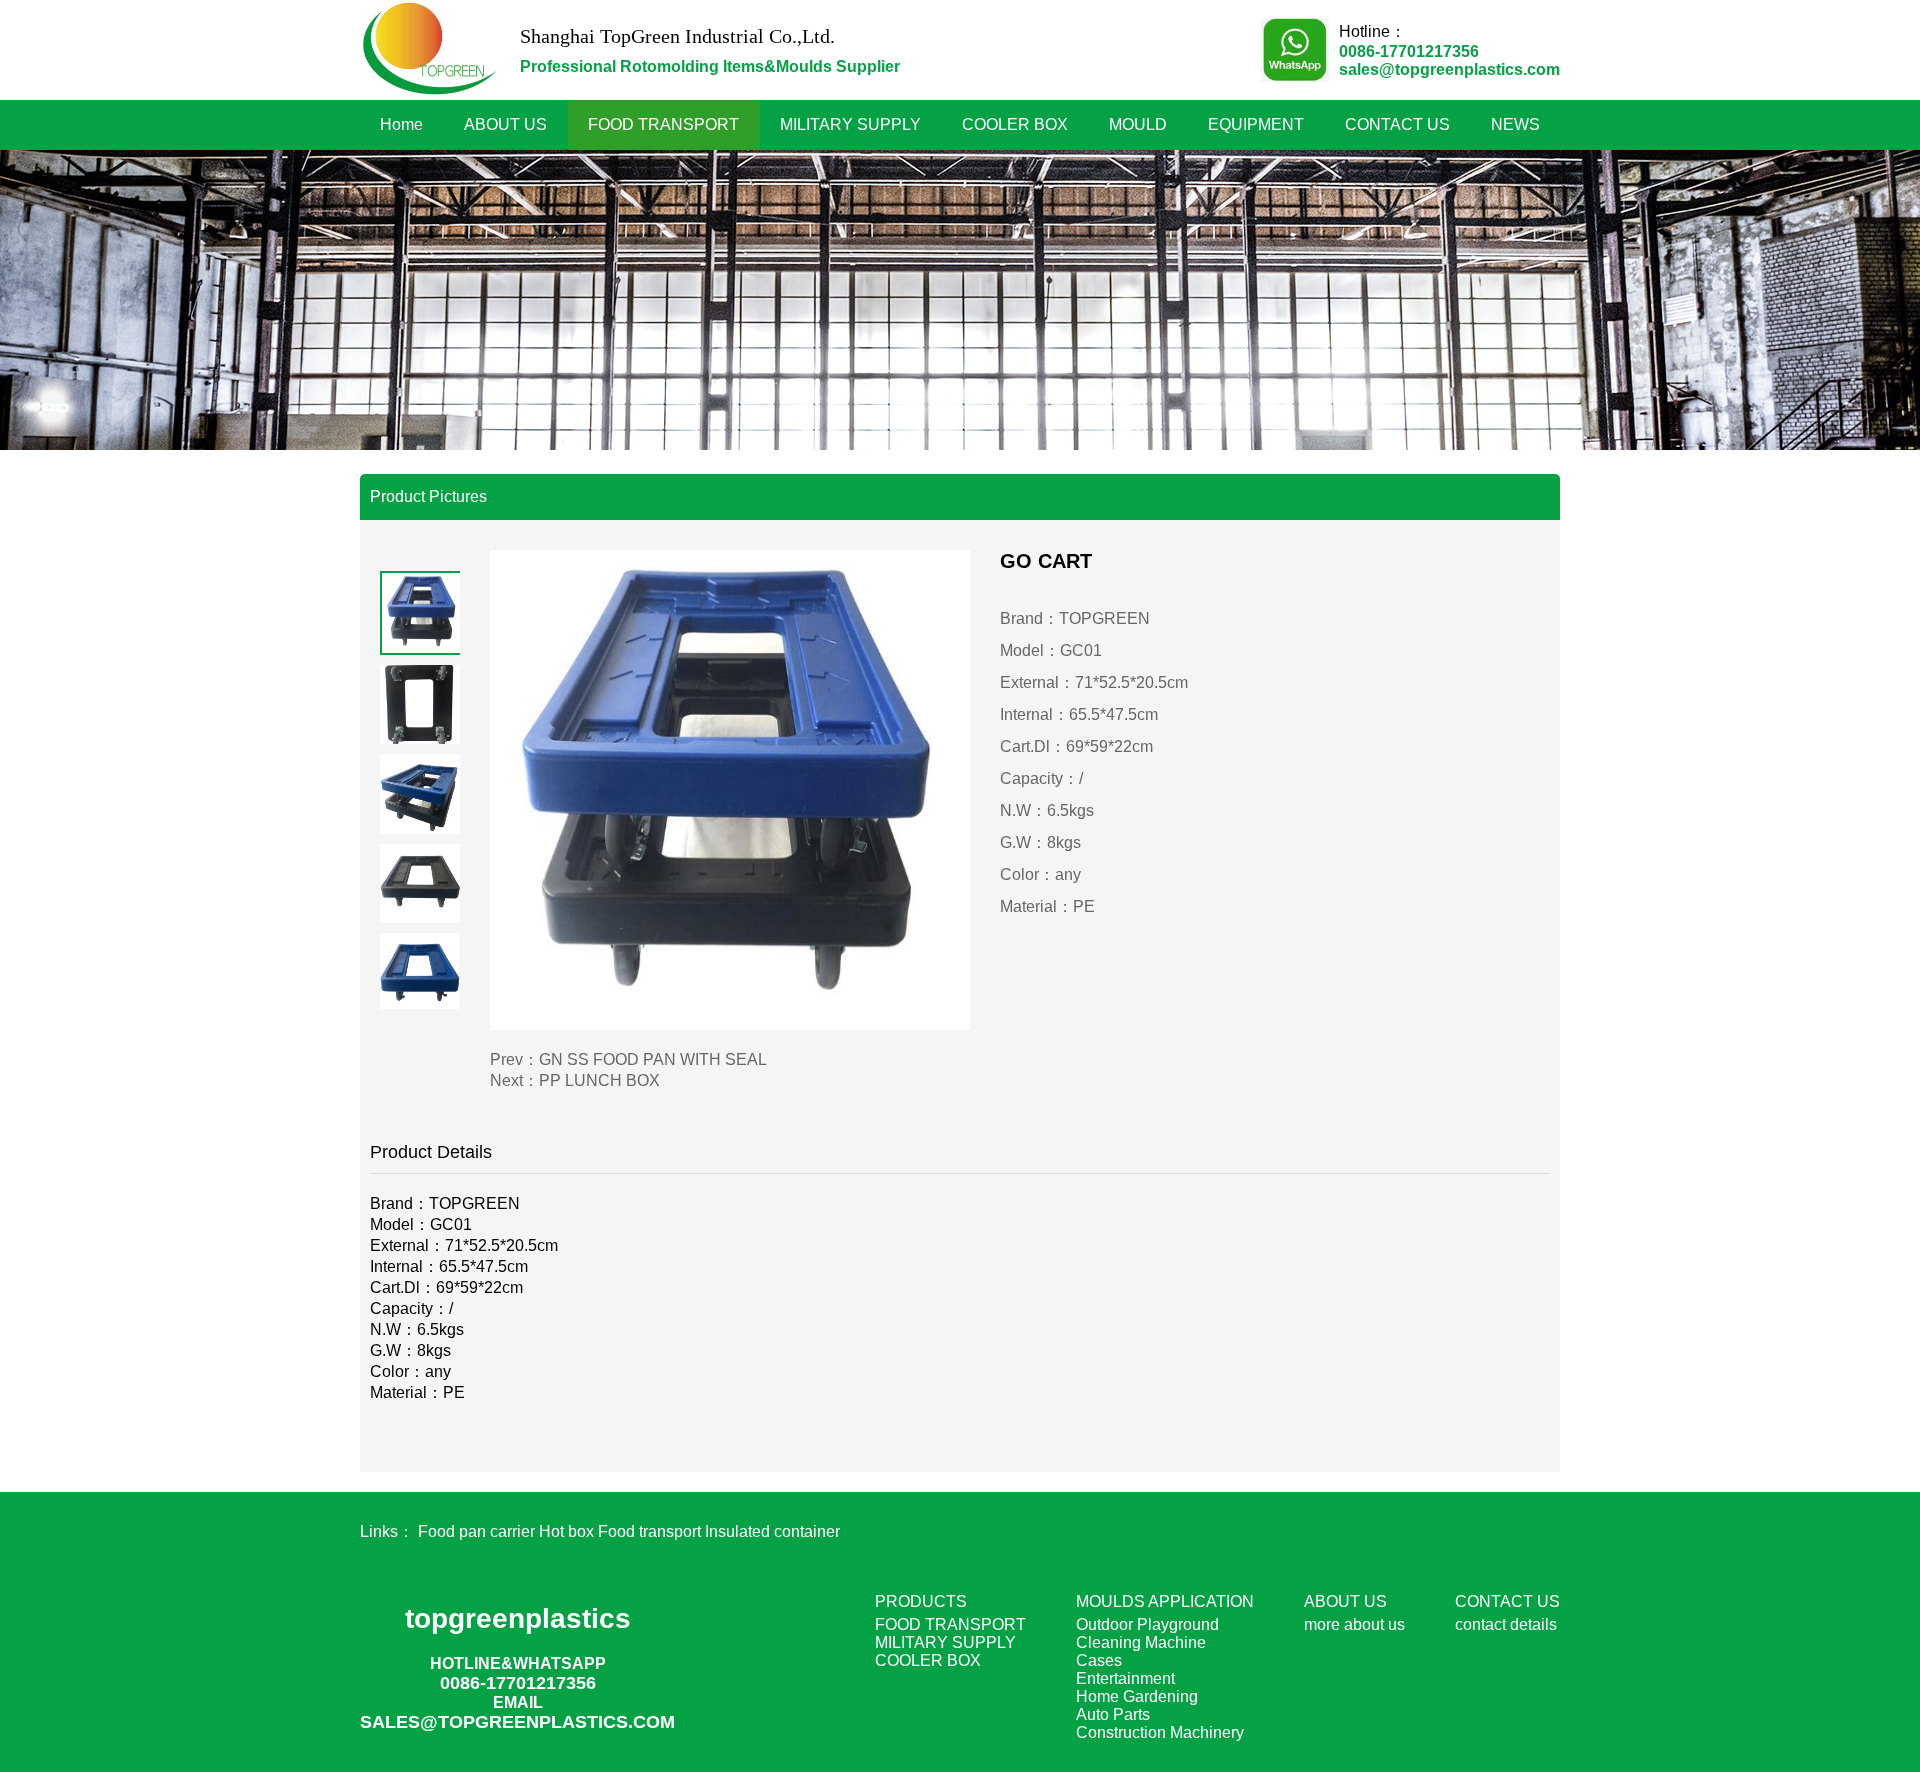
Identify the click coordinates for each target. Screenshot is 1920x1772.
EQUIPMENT (1256, 124)
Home (401, 124)
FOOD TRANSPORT (663, 124)
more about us (1354, 1624)
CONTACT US (1397, 124)
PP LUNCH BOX (599, 1080)
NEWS (1515, 124)
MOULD (1138, 124)
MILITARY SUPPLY (850, 124)
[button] (420, 560)
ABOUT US (505, 124)
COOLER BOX (1015, 124)
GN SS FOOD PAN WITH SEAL (653, 1059)
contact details (1506, 1624)
